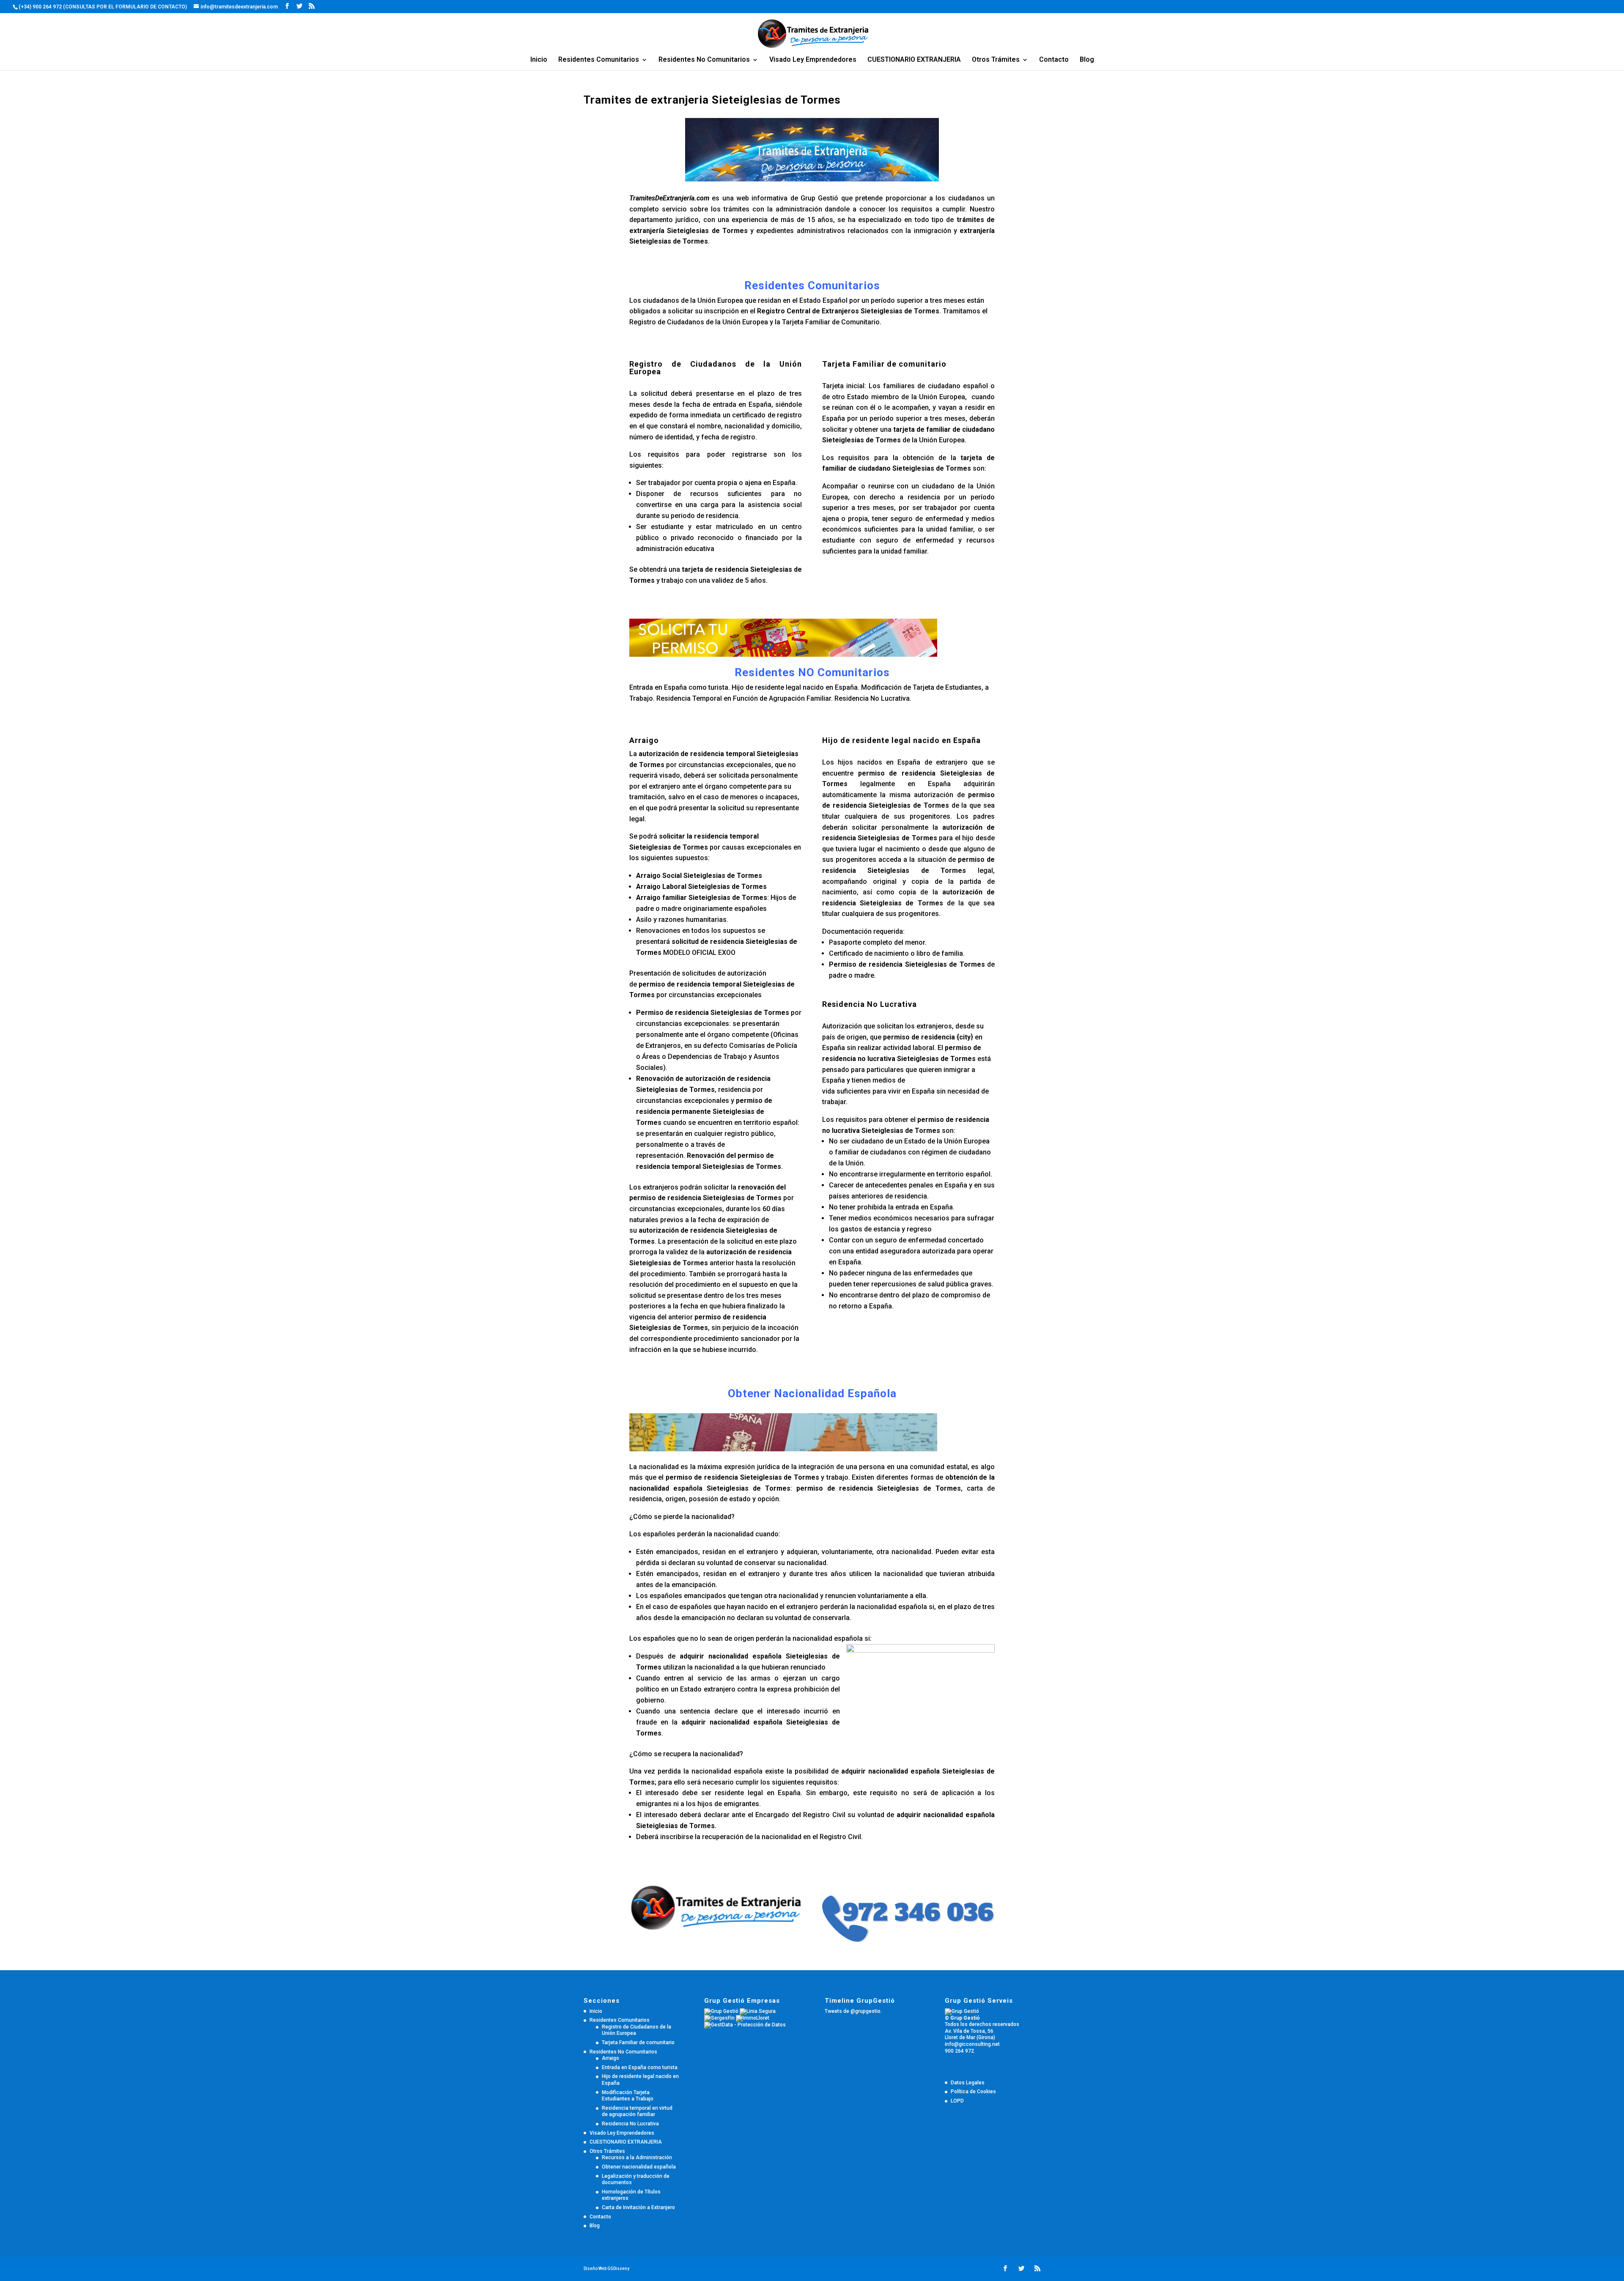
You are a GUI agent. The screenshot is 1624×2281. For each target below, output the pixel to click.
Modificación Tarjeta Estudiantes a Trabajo (628, 2096)
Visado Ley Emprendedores (813, 60)
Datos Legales (968, 2083)
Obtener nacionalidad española (639, 2167)
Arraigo (610, 2058)
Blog (1087, 60)
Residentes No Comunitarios (704, 60)
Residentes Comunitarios (599, 60)
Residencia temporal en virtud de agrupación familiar (637, 2111)
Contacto (1054, 60)
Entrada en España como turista (640, 2067)
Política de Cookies (973, 2092)
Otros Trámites (996, 60)
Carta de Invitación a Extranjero (638, 2207)
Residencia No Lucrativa (630, 2124)
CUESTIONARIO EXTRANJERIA (914, 60)
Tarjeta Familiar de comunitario (638, 2042)
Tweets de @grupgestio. (853, 2011)
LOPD (957, 2101)
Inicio (539, 60)
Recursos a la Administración (637, 2158)
